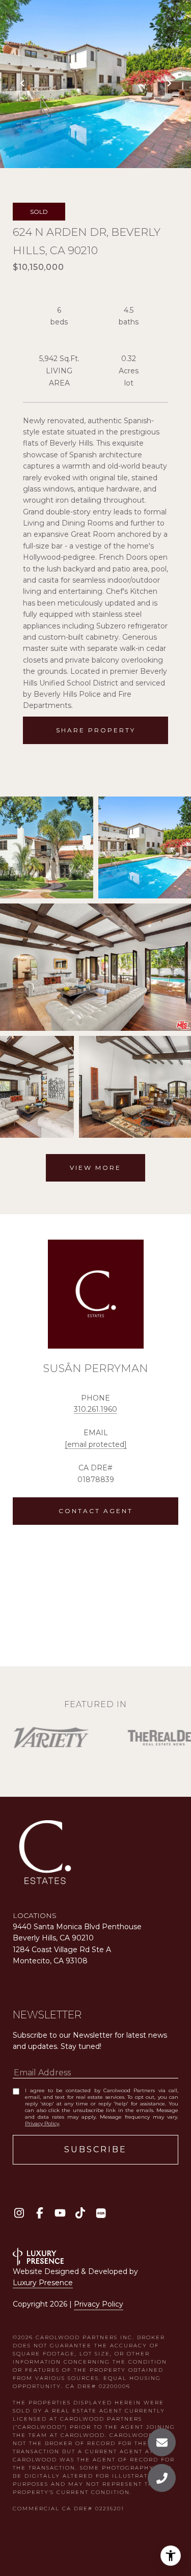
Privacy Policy (42, 2123)
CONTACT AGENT (96, 1511)
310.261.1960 (95, 1409)
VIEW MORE (95, 1168)
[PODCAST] (101, 2213)
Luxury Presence (43, 2283)
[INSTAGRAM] (19, 2213)
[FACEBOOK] (39, 2213)
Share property (96, 730)
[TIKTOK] (80, 2213)
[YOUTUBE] (60, 2213)
